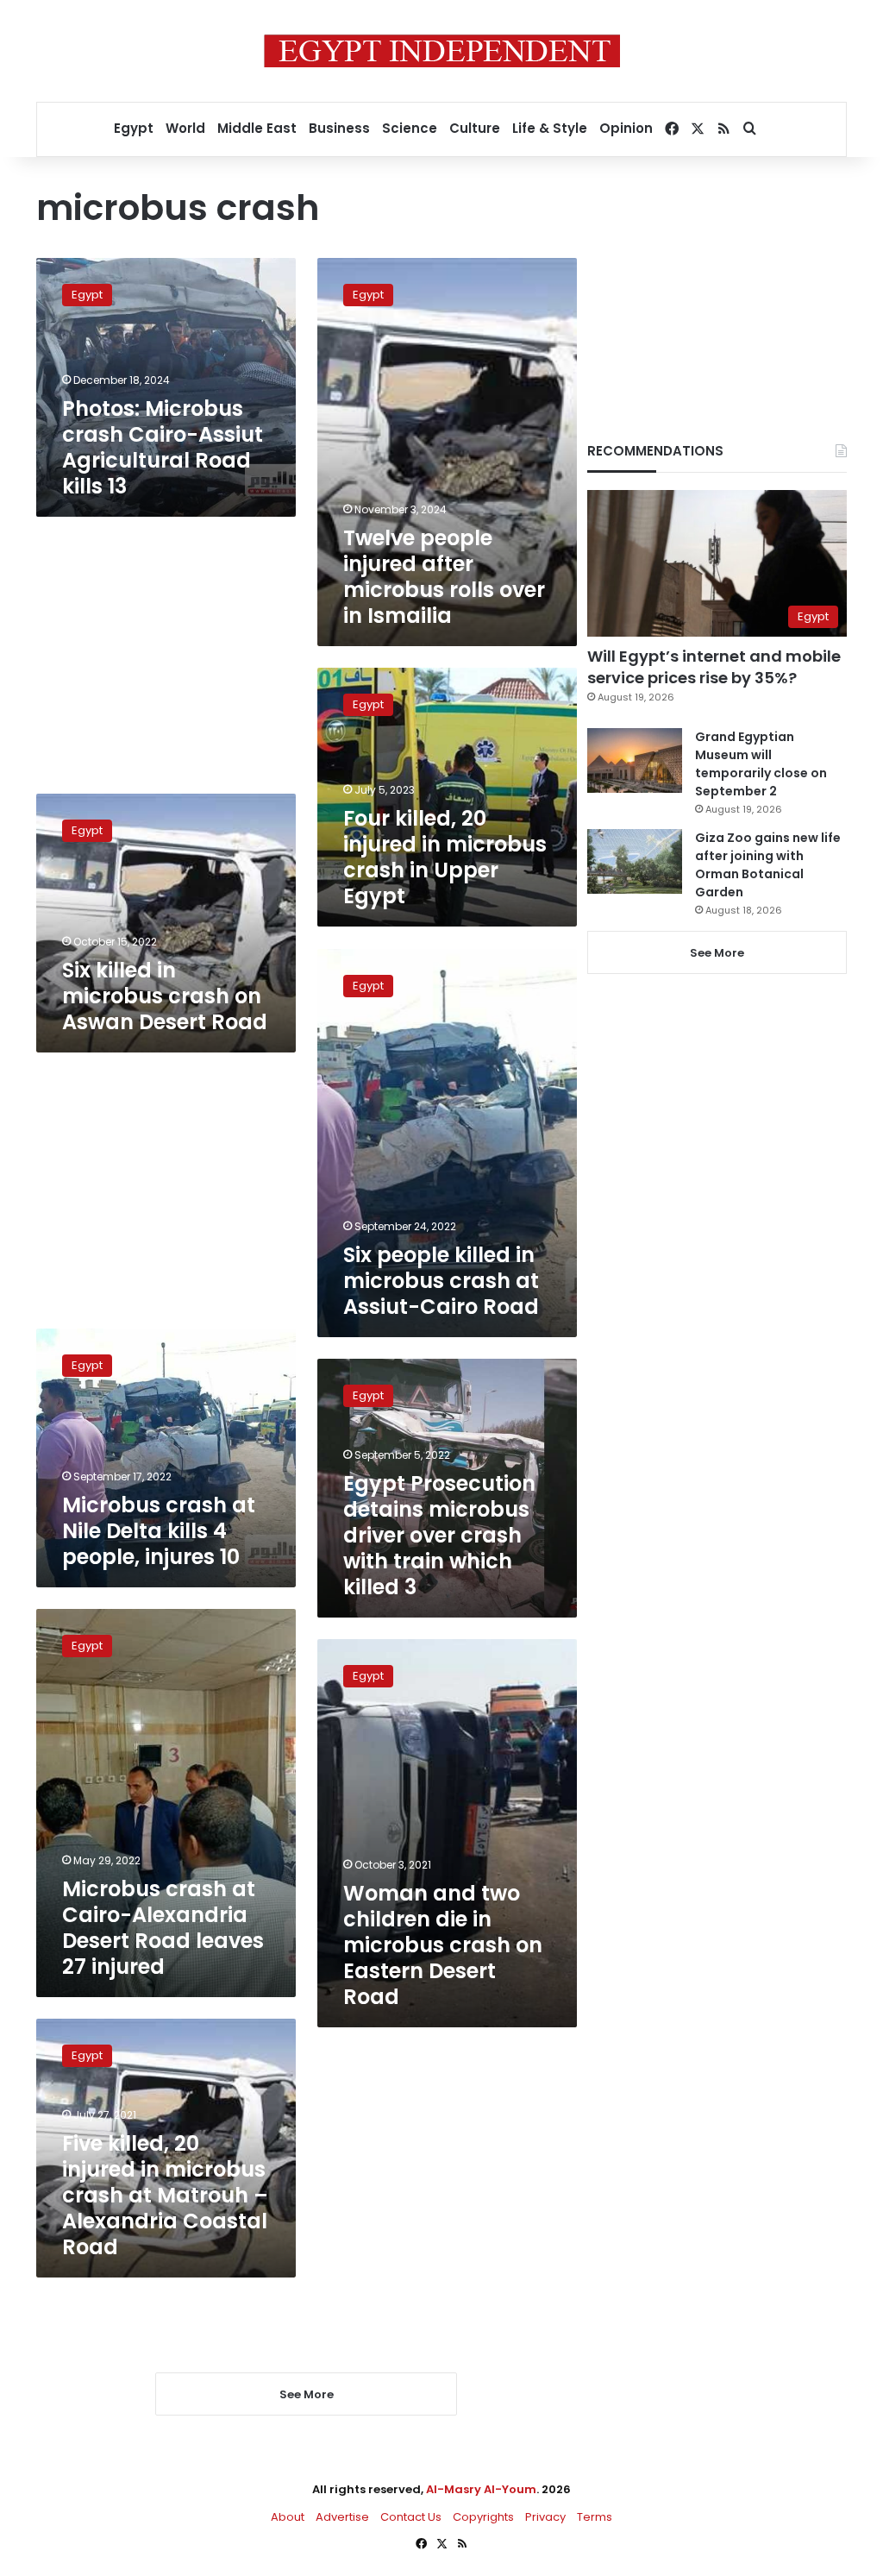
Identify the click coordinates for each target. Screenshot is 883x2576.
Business (339, 128)
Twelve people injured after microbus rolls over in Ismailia (444, 577)
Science (410, 128)
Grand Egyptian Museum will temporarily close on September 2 (761, 764)
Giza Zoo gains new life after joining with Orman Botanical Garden (768, 865)
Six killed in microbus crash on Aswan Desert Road (165, 996)
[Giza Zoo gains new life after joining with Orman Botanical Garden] (635, 861)
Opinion (626, 128)
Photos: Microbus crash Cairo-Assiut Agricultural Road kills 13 (163, 447)
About (288, 2517)
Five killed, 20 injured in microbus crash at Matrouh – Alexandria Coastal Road (165, 2195)
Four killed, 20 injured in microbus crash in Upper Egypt (445, 857)
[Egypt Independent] (442, 51)
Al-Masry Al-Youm (481, 2489)
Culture (475, 128)
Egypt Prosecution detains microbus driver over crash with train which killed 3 (439, 1535)
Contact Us (411, 2517)
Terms (595, 2517)
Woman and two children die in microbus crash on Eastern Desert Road (443, 1945)
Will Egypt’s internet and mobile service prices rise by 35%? (714, 667)
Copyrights (483, 2517)
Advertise (342, 2517)
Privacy (545, 2517)
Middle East (257, 128)
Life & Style (550, 128)
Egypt (134, 128)
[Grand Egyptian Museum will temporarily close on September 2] (635, 760)
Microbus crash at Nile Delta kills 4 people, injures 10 (159, 1531)
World (185, 128)
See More (717, 953)
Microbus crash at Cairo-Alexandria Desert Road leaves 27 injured (163, 1928)
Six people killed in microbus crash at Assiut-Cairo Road (441, 1281)
